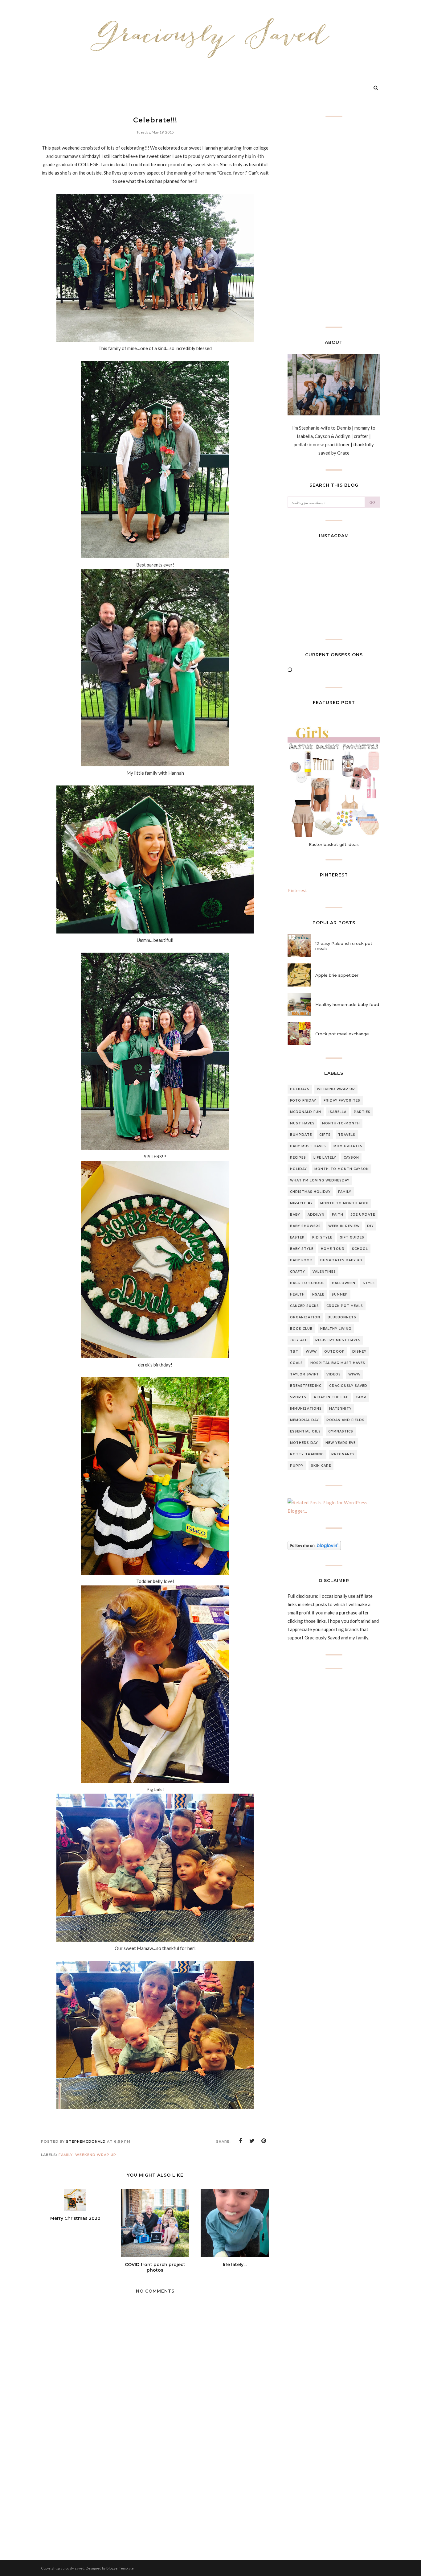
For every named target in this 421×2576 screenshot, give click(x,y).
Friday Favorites (342, 1100)
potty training (307, 1454)
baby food (301, 1260)
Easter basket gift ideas (334, 844)
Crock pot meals (345, 1306)
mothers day (304, 1443)
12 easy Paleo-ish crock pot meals (344, 946)
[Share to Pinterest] (264, 2141)
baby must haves (308, 1146)
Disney (359, 1352)
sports (298, 1397)
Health (297, 1294)
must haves (302, 1123)
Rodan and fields (345, 1420)
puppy (297, 1466)
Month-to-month (341, 1123)
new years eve (341, 1443)
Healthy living (336, 1329)
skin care (321, 1466)
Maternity (340, 1409)
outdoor (335, 1352)
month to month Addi (344, 1203)
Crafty (298, 1272)
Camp (361, 1397)
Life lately (325, 1158)
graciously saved (348, 1386)
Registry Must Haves (338, 1340)
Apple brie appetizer (337, 975)
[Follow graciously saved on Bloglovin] (314, 1548)
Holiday (298, 1169)
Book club (301, 1329)
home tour (333, 1249)
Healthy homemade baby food (347, 1004)
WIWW (354, 1374)
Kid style (322, 1237)
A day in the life (331, 1397)
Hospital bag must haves (338, 1363)
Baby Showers (305, 1226)
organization (305, 1317)
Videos (334, 1374)
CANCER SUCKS (305, 1306)
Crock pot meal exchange (342, 1034)
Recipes (298, 1158)
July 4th (299, 1340)
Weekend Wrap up (96, 2155)
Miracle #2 (301, 1203)
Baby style (302, 1249)
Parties (362, 1112)
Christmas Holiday (310, 1192)
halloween (344, 1283)
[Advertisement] (155, 2491)
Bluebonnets (342, 1317)
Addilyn (316, 1215)
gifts (325, 1135)
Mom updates (348, 1146)
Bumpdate (301, 1135)
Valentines (324, 1272)
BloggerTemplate (120, 2568)
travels (347, 1135)
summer (340, 1294)
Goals (296, 1363)
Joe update (363, 1215)
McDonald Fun (306, 1112)
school (360, 1249)
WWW (311, 1352)
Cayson (351, 1158)
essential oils (305, 1431)
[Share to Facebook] (240, 2141)
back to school (307, 1283)
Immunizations (306, 1409)
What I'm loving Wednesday (320, 1180)
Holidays (300, 1089)
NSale (318, 1294)
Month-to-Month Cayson (342, 1169)
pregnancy (343, 1454)
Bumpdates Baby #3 (341, 1260)
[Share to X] (252, 2141)
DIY (370, 1226)
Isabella (337, 1112)
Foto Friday (303, 1100)
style (369, 1283)
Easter (297, 1237)
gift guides (352, 1237)
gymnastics (341, 1431)
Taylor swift (305, 1374)
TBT (294, 1352)
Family (66, 2155)
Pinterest (297, 890)
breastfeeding (306, 1386)
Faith (338, 1215)
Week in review (344, 1226)
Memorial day (305, 1420)
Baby (295, 1215)
